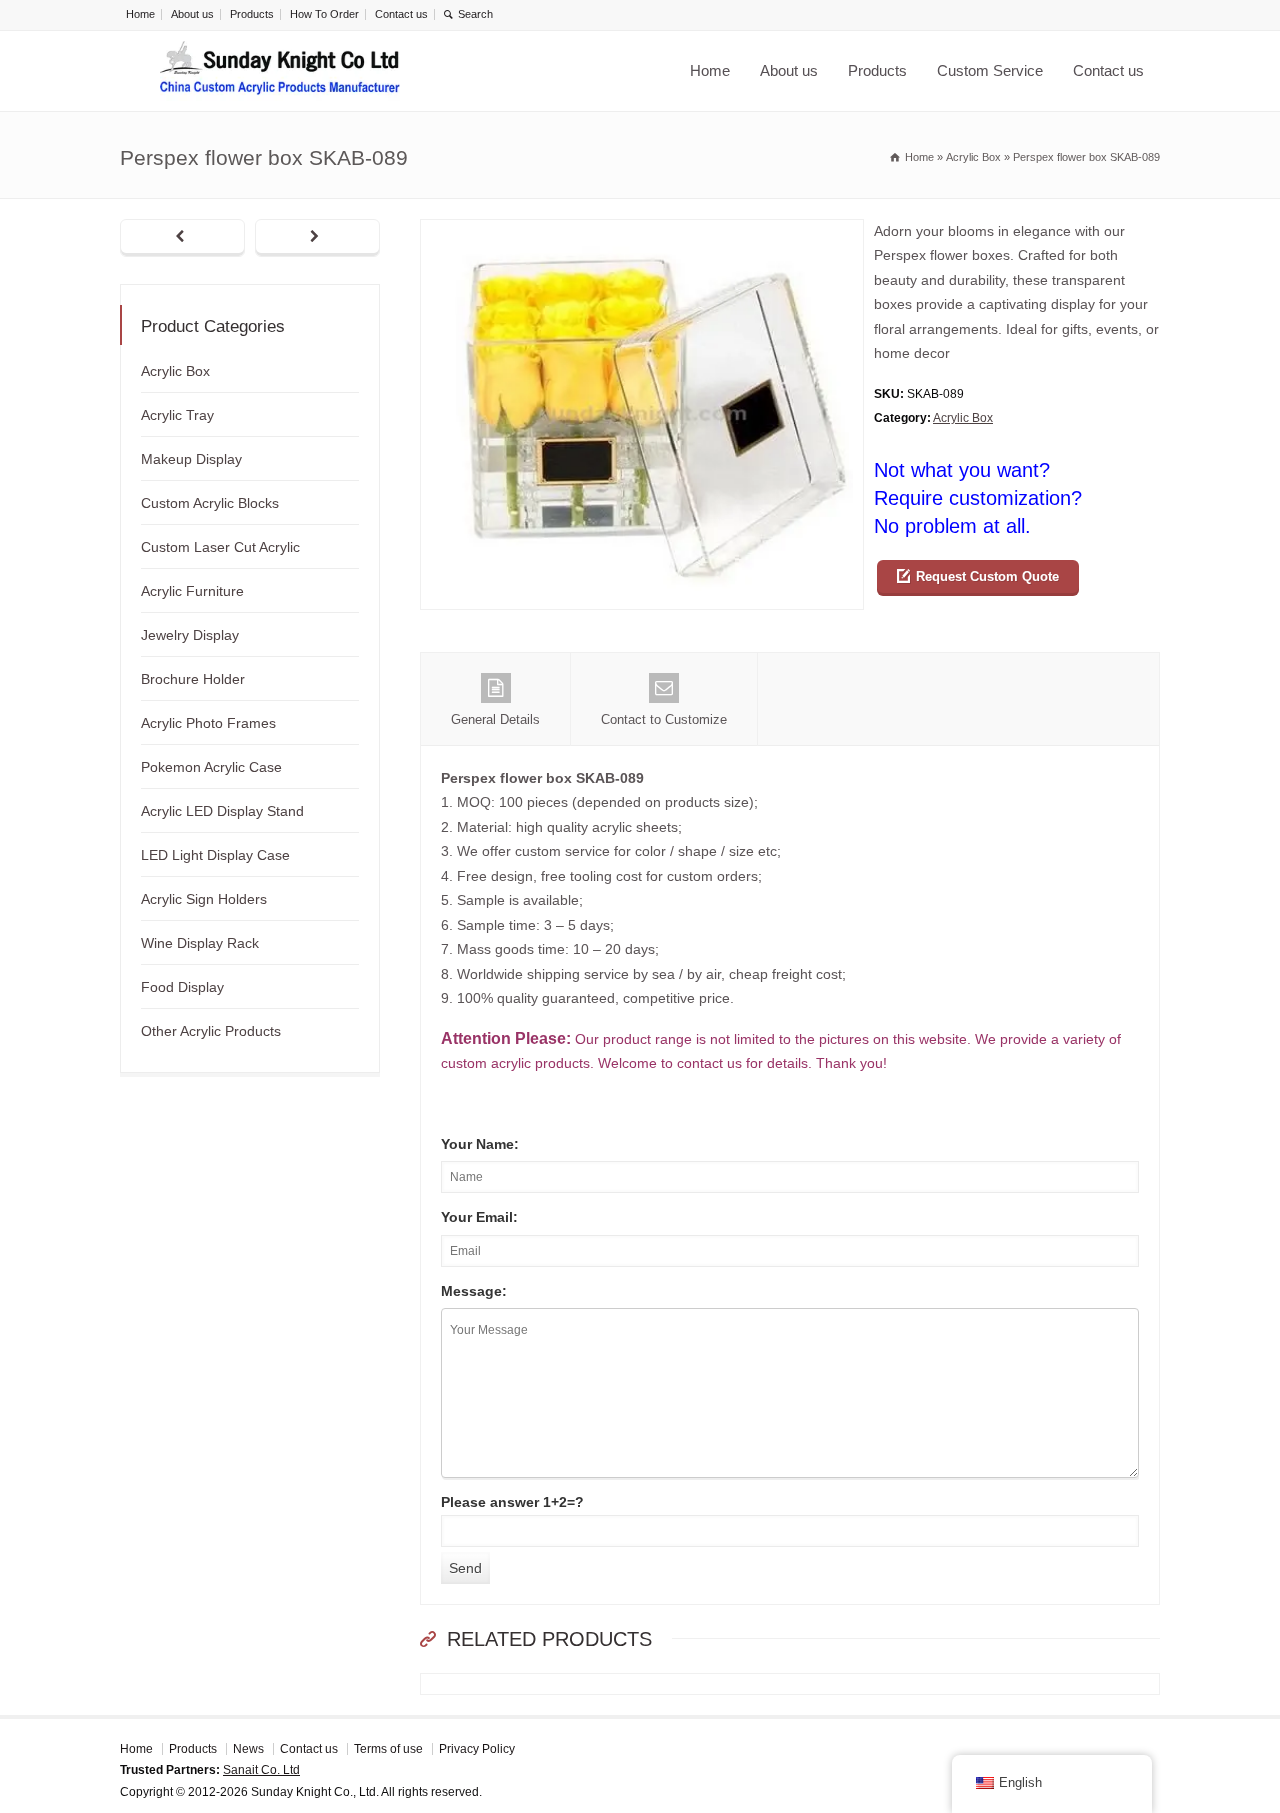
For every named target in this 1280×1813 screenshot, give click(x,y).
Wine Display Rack (200, 943)
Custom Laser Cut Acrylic (220, 547)
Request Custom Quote (987, 576)
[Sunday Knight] (280, 71)
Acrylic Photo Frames (208, 723)
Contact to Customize (664, 719)
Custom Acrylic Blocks (210, 503)
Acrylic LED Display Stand (222, 811)
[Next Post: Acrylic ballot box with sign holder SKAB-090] (317, 238)
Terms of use (388, 1749)
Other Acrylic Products (211, 1031)
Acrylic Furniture (192, 591)
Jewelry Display (190, 635)
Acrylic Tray (177, 415)
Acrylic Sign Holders (204, 899)
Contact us (401, 14)
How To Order (324, 14)
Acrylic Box (963, 418)
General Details (495, 719)
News (248, 1749)
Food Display (182, 987)
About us (192, 14)
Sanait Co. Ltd (261, 1770)
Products (252, 14)
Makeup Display (191, 459)
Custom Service (990, 70)
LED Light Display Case (215, 855)
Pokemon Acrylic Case (211, 767)
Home (140, 14)
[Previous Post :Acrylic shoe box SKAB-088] (182, 238)
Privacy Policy (477, 1749)
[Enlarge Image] (642, 231)
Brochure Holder (193, 679)
